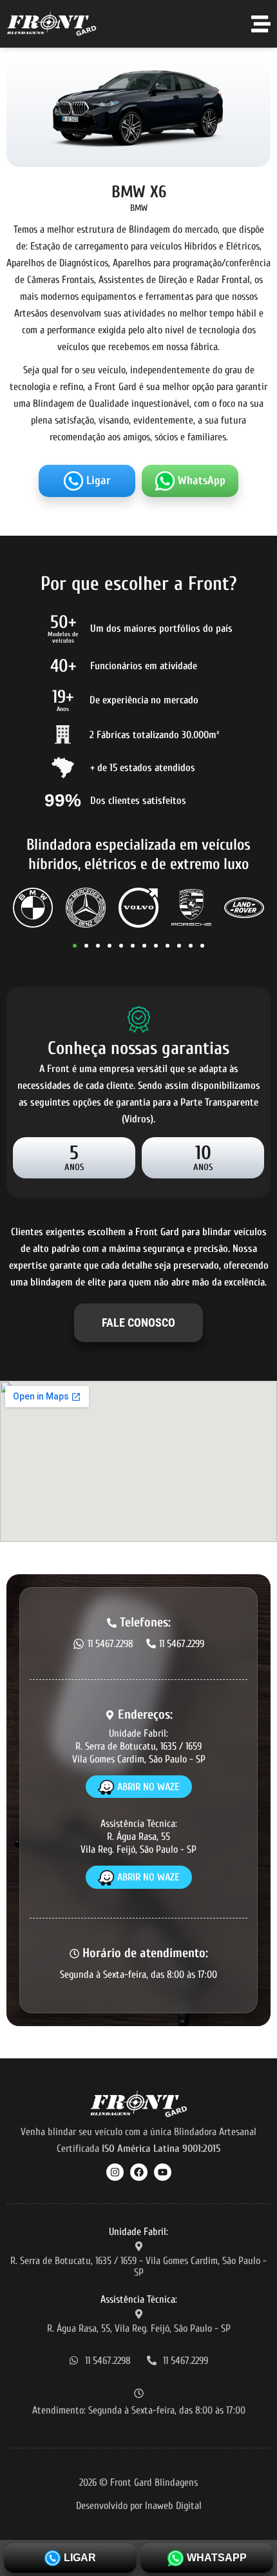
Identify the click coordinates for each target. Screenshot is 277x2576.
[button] (75, 946)
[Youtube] (163, 2172)
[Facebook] (139, 2172)
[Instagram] (115, 2172)
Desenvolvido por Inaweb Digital (139, 2506)
